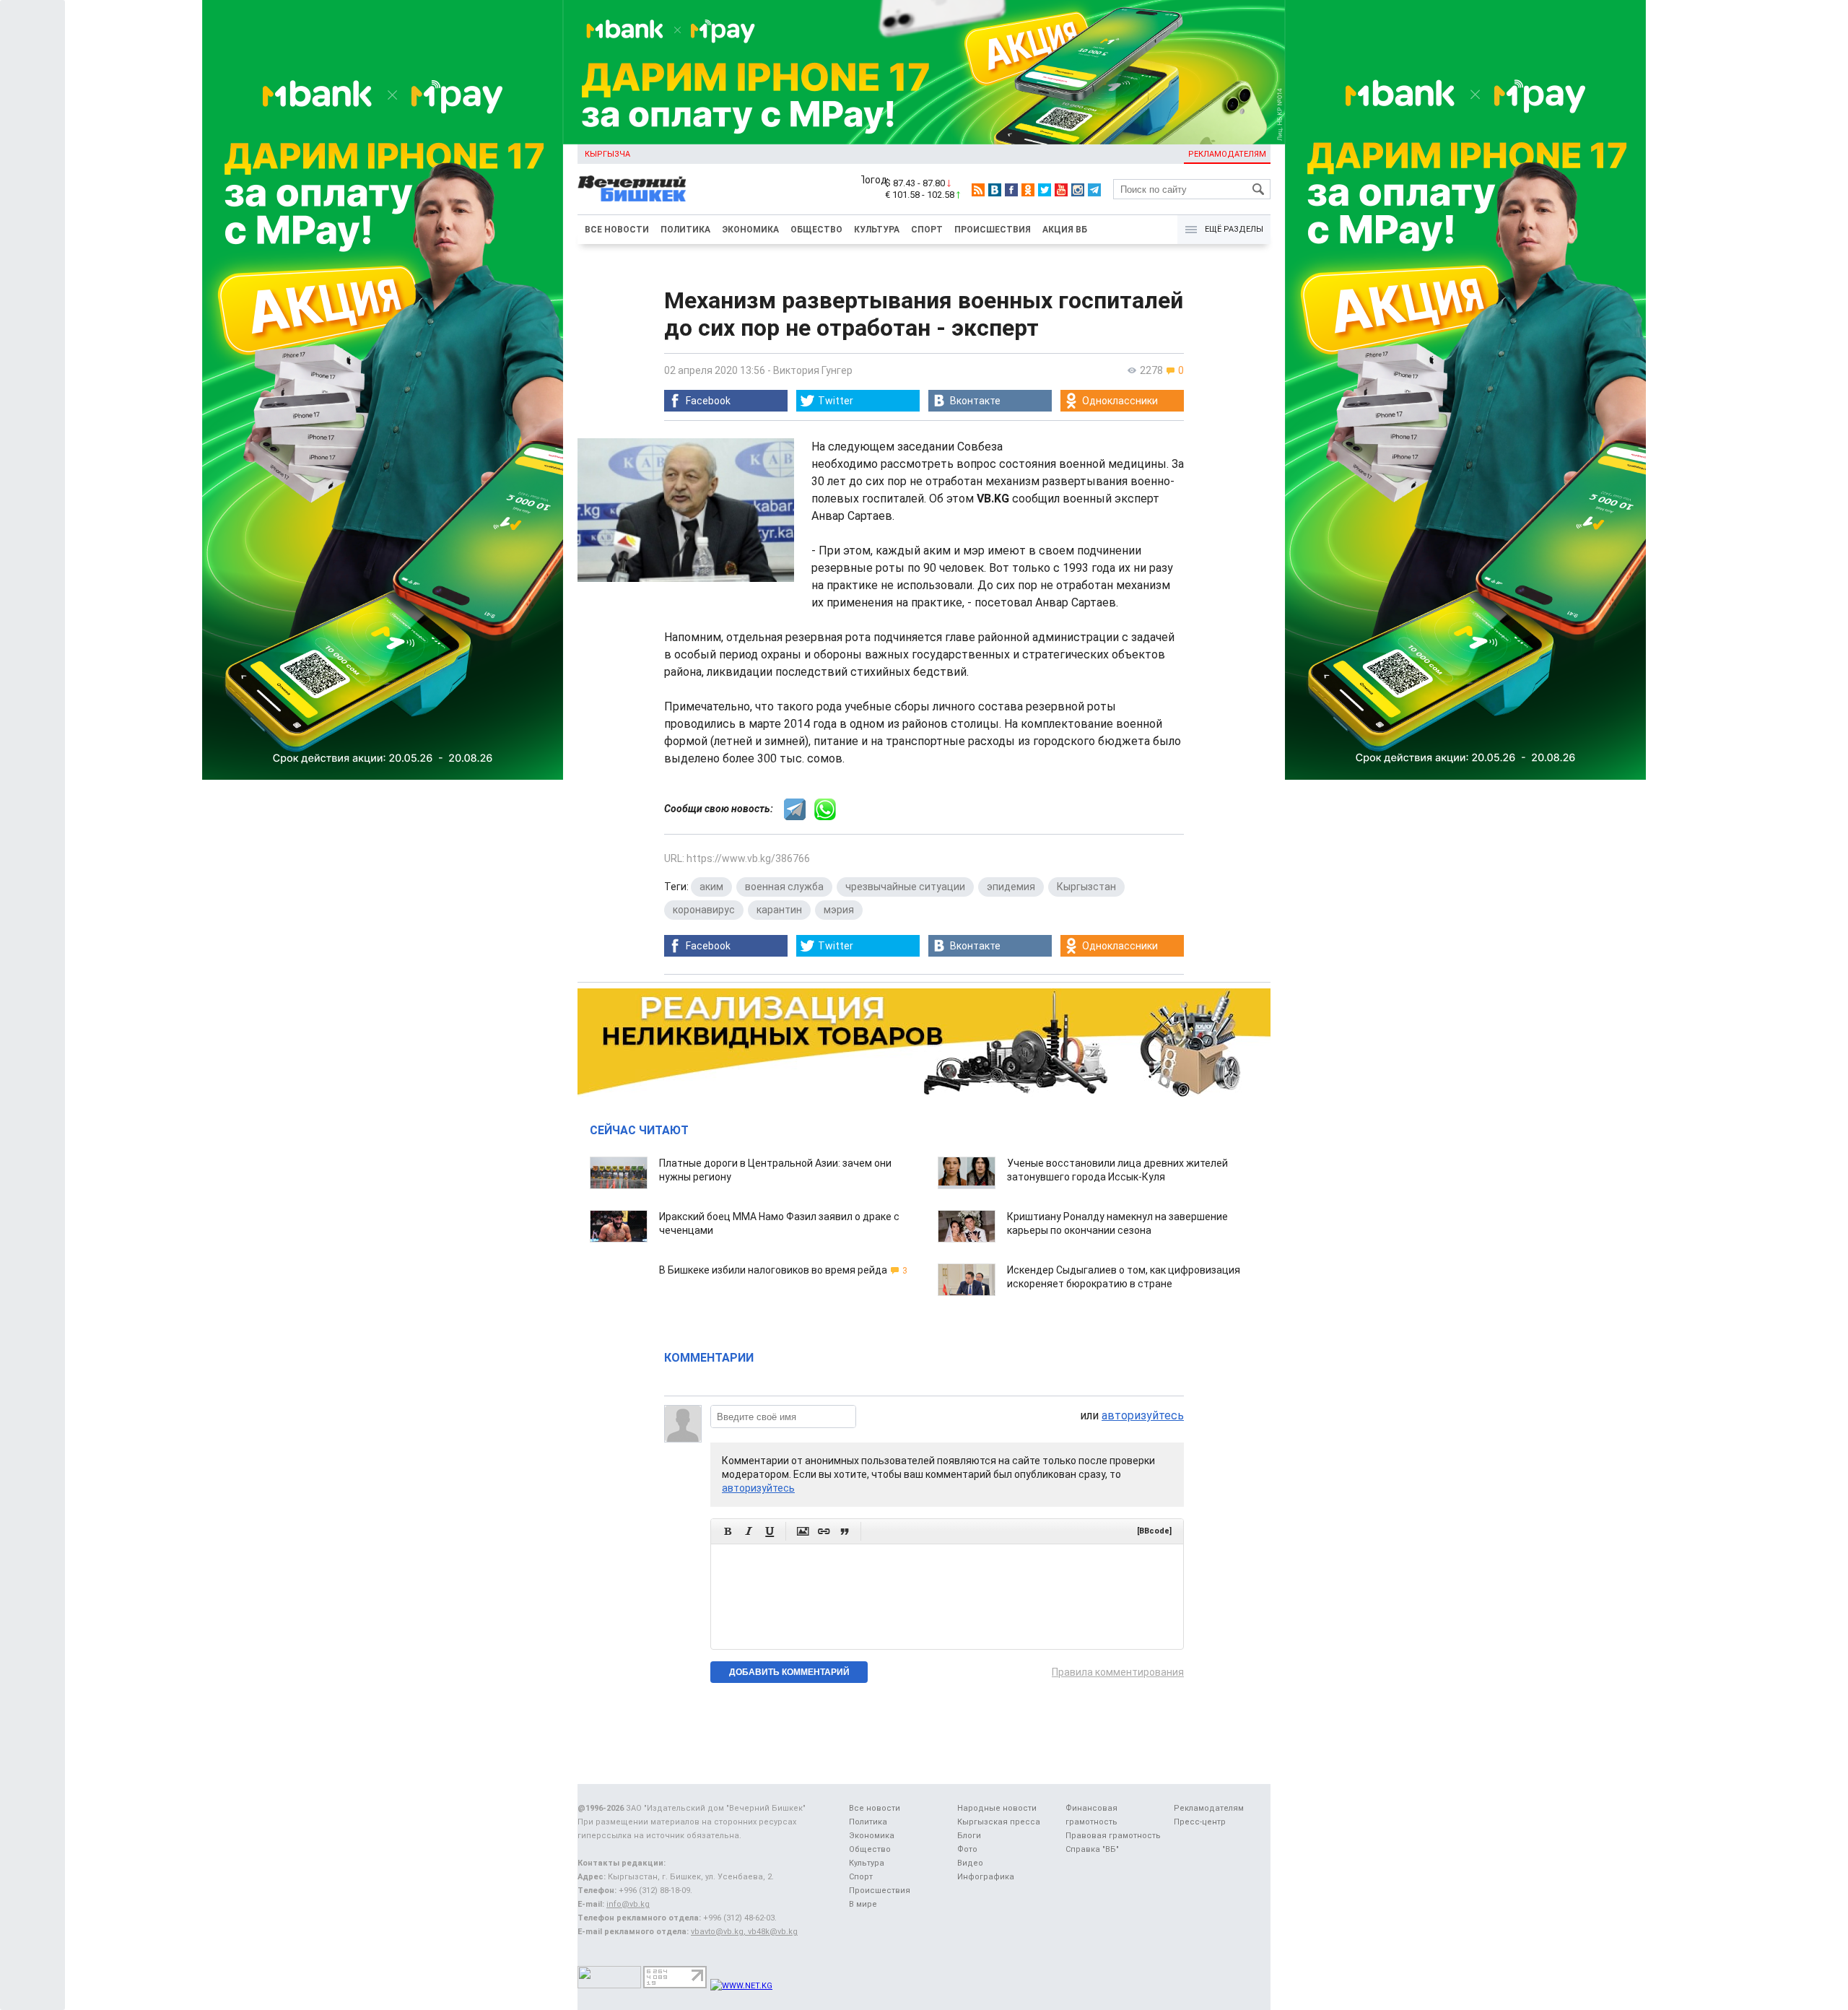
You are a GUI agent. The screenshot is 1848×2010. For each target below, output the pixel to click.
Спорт (927, 230)
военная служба (784, 887)
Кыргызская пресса (999, 1822)
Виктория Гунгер (813, 370)
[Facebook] (1011, 190)
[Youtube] (1061, 190)
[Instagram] (1078, 190)
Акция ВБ (1065, 230)
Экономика (750, 230)
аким (711, 887)
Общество (816, 230)
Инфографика (986, 1877)
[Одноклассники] (1028, 190)
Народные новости (997, 1808)
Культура (877, 230)
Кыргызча (607, 154)
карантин (779, 910)
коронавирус (704, 910)
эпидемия (1011, 887)
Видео (970, 1863)
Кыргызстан (1086, 887)
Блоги (969, 1836)
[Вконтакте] (995, 190)
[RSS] (978, 190)
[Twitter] (1045, 190)
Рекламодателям (1227, 154)
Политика (685, 230)
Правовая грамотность (1113, 1836)
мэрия (839, 910)
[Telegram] (1094, 190)
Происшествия (993, 230)
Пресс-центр (1200, 1822)
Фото (967, 1849)
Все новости (617, 230)
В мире (863, 1904)
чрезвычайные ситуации (905, 887)
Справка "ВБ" (1092, 1849)
